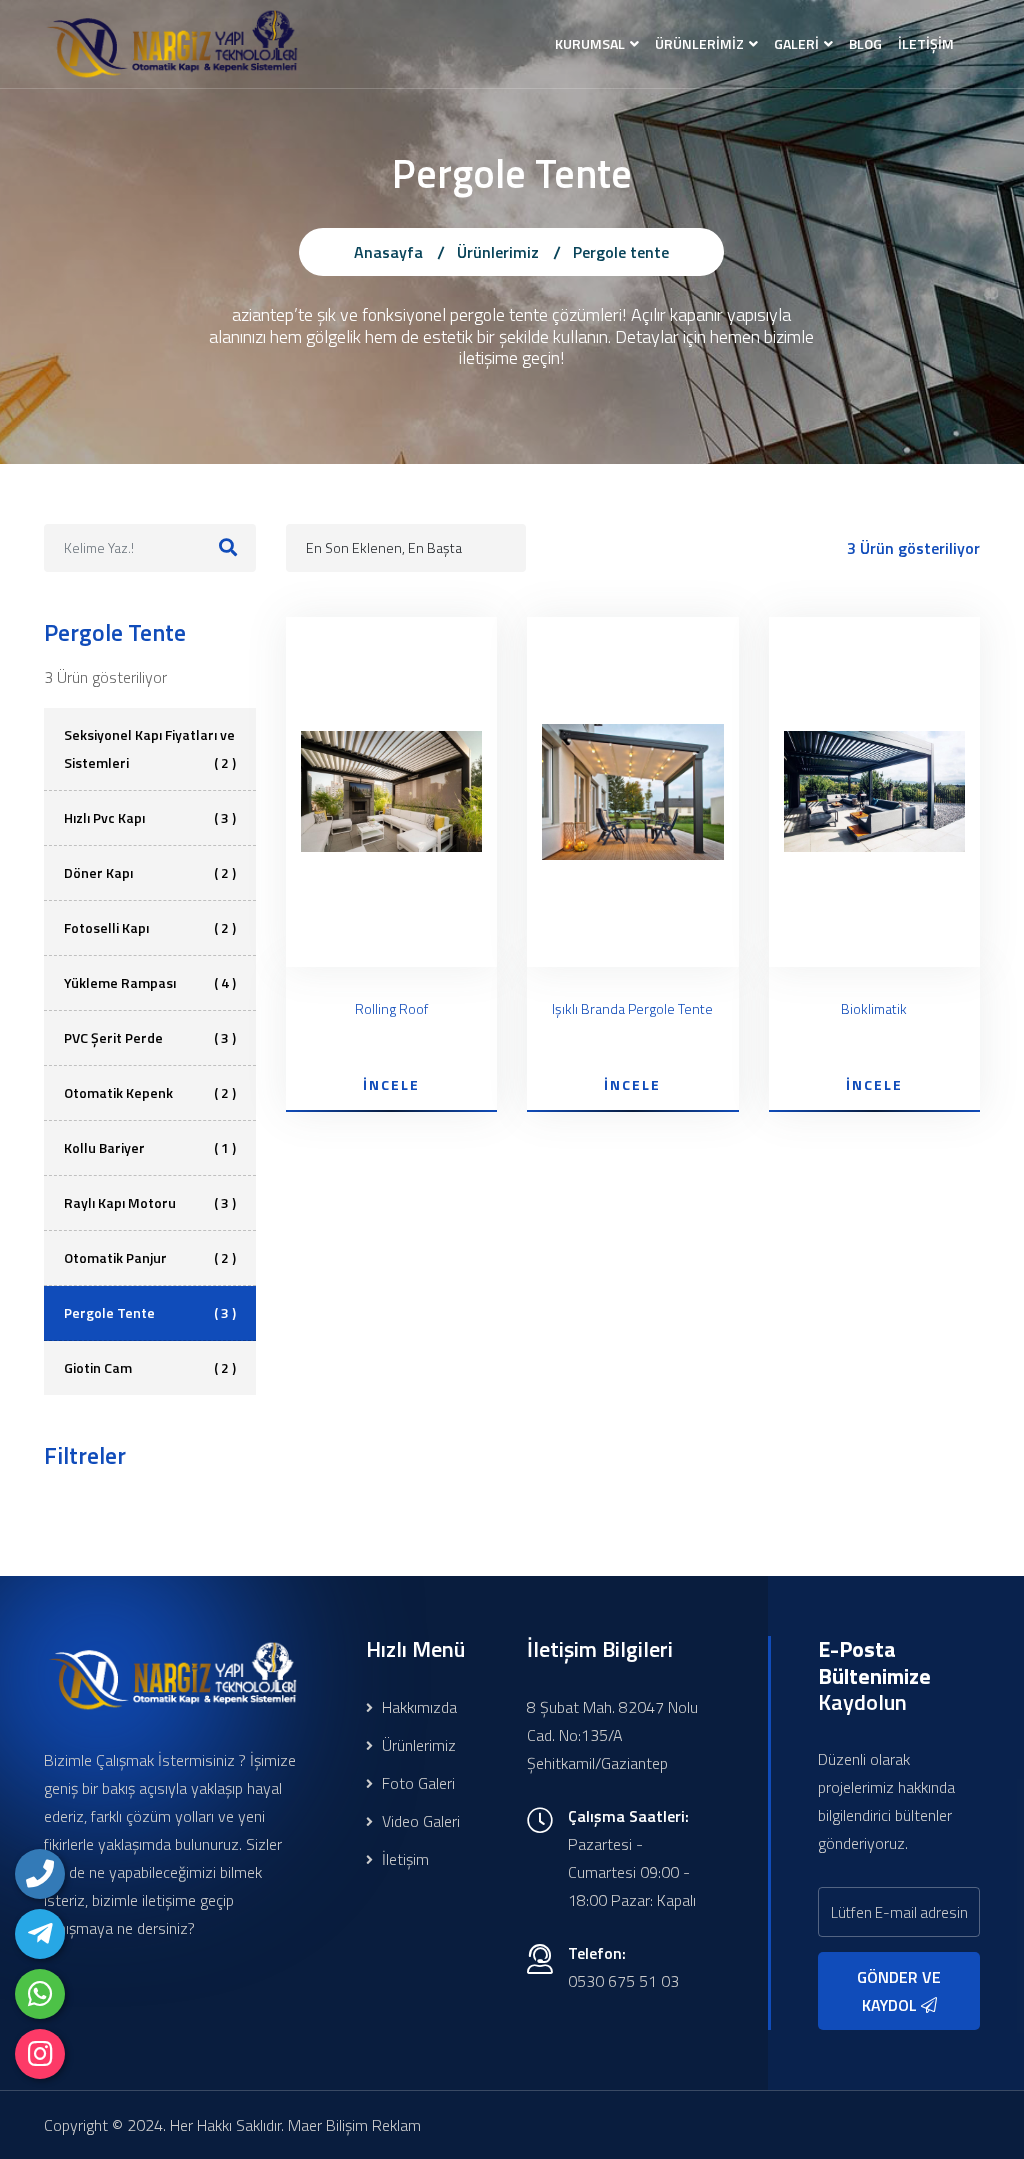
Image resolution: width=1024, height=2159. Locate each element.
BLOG (865, 43)
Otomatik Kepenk (150, 1092)
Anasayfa (388, 252)
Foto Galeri (416, 1783)
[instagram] (40, 2054)
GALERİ (796, 43)
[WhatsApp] (40, 1994)
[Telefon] (40, 1874)
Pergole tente (621, 252)
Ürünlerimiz (498, 252)
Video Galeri (419, 1821)
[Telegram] (40, 1934)
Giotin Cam (150, 1367)
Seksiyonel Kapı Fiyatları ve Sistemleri (150, 748)
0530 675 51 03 (623, 1981)
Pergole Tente (150, 1312)
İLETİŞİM (926, 43)
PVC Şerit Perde (150, 1037)
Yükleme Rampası (150, 982)
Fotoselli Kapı (150, 927)
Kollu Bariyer (150, 1147)
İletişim (403, 1859)
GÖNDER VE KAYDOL (899, 1991)
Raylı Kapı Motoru (150, 1202)
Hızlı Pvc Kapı (150, 817)
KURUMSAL (590, 43)
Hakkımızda (417, 1707)
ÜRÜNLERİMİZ (699, 43)
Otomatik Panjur (150, 1257)
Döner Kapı (150, 872)
